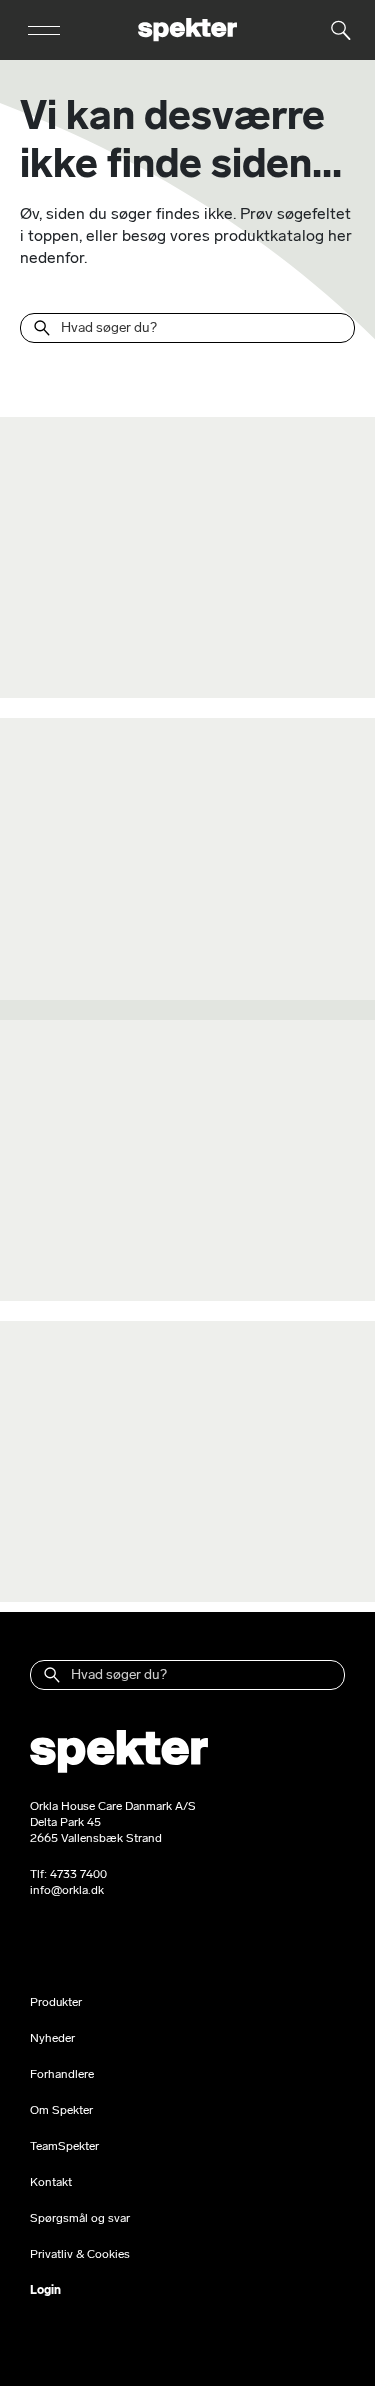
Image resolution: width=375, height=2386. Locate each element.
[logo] (187, 30)
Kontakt (51, 2182)
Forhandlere (62, 2074)
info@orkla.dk (67, 1890)
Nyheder (52, 2038)
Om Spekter (61, 2110)
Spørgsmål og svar (80, 2218)
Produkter (56, 2002)
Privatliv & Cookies (80, 2254)
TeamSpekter (64, 2146)
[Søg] (42, 328)
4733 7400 (78, 1874)
